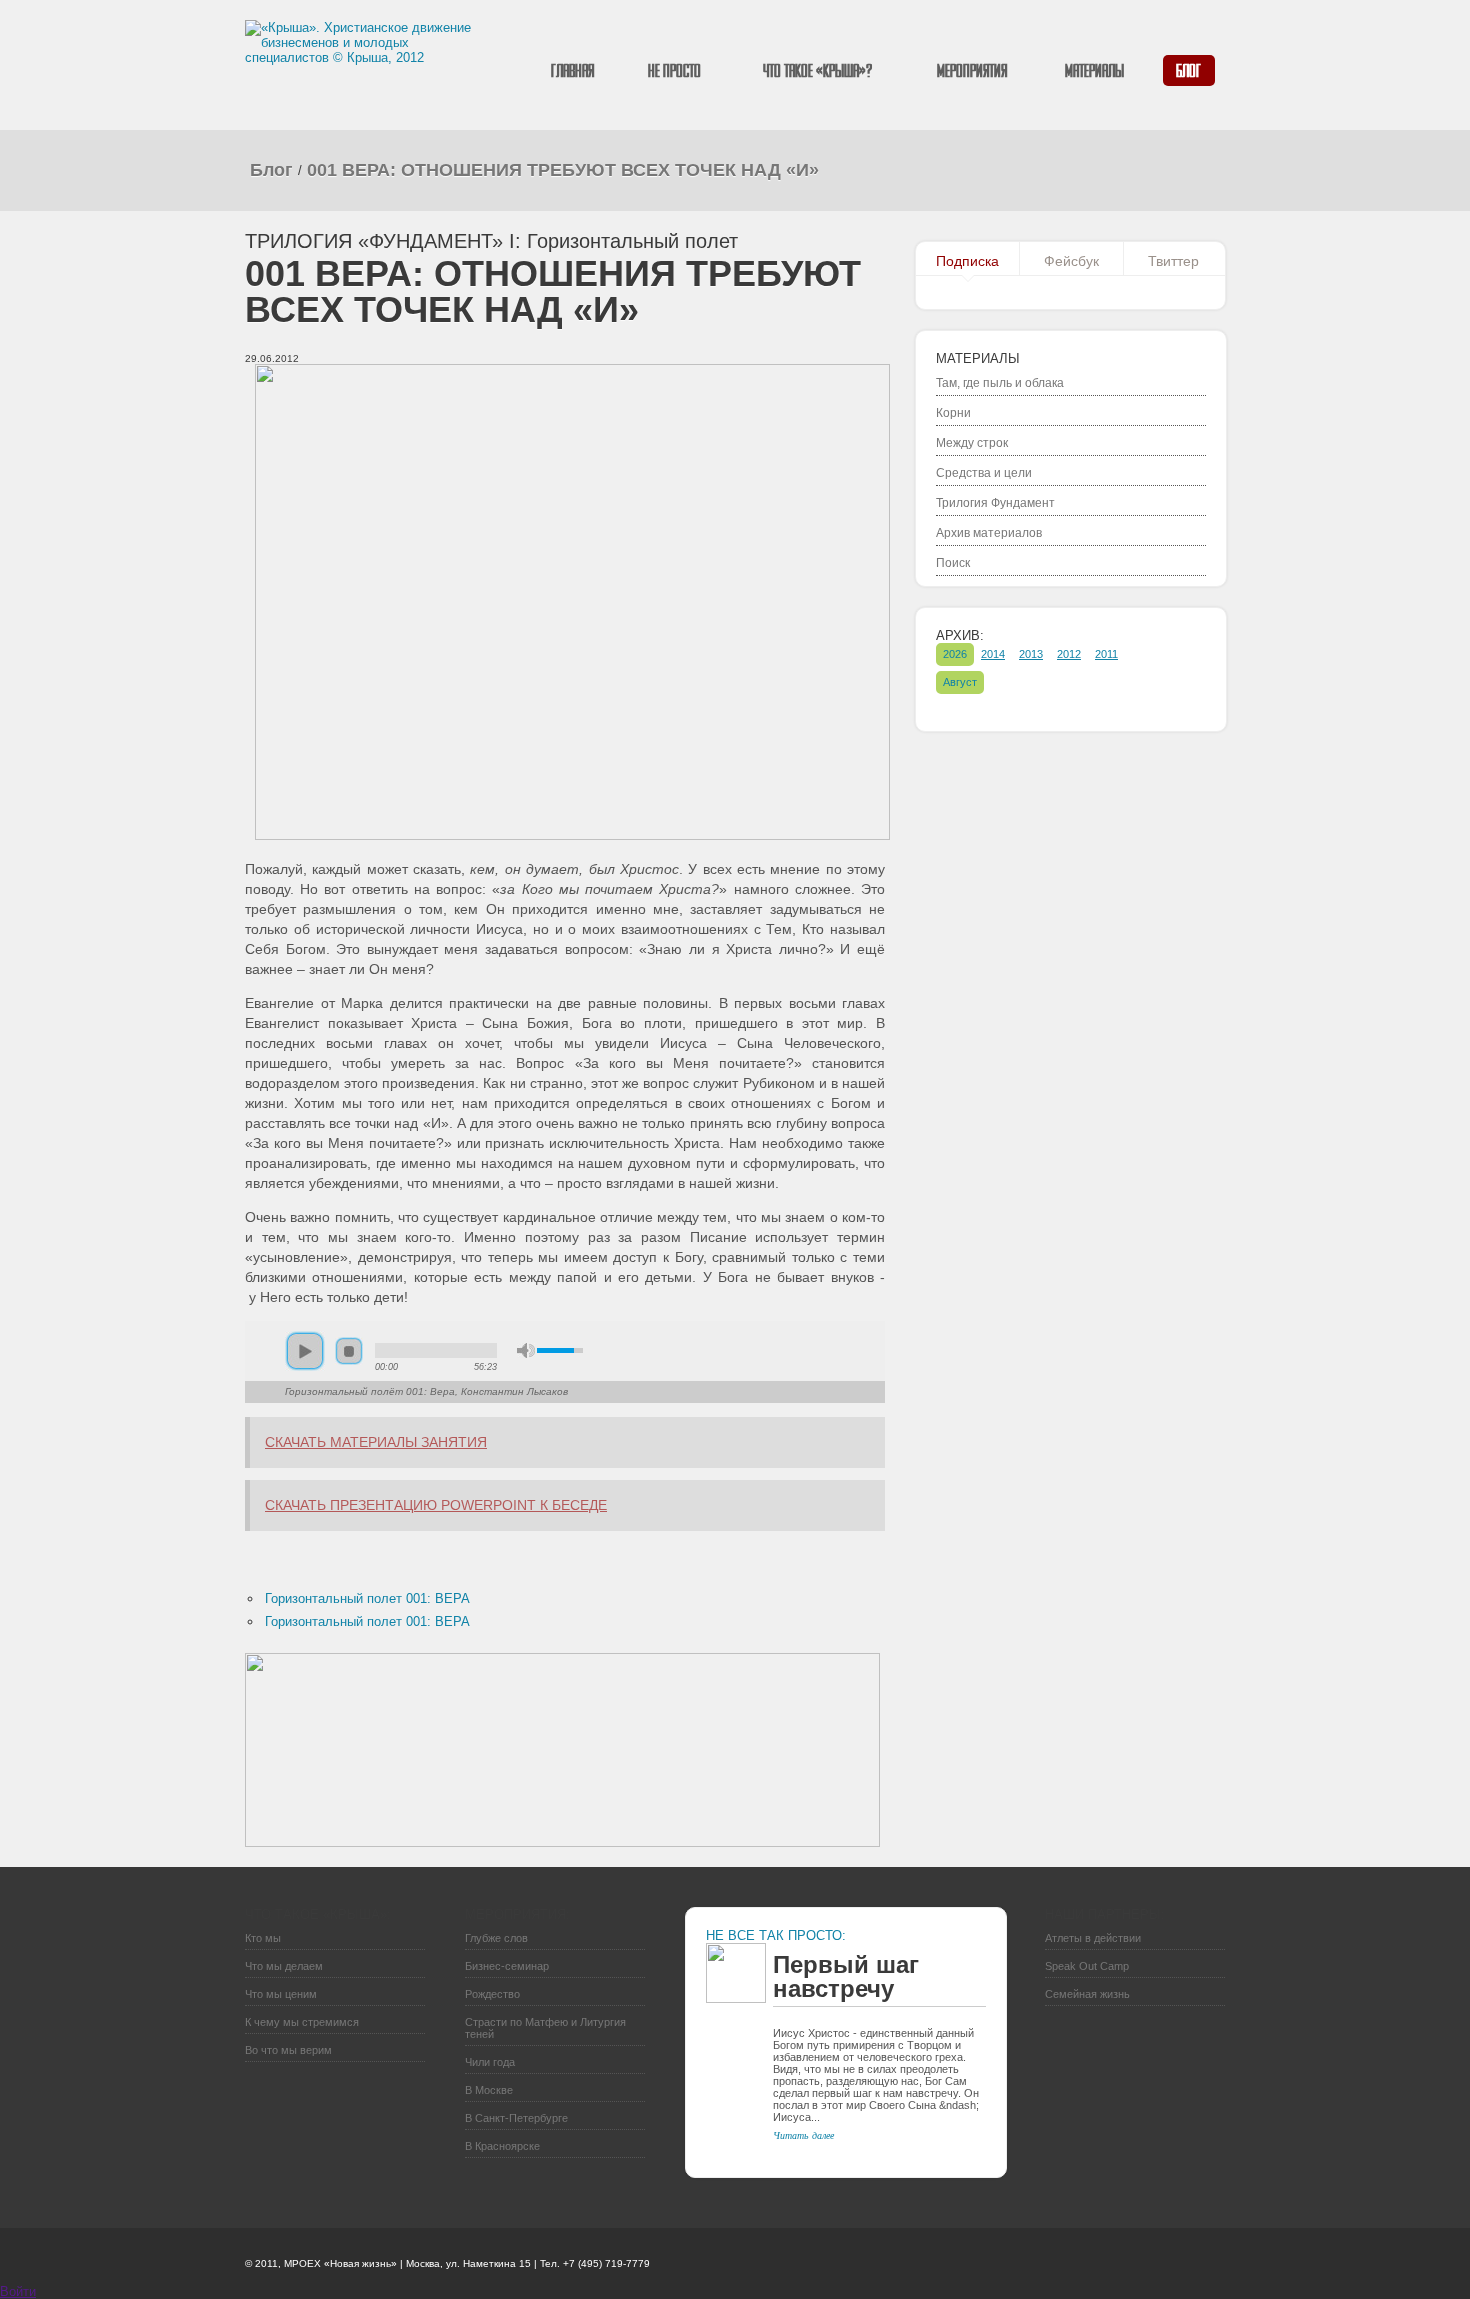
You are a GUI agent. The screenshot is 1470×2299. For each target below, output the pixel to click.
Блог (271, 170)
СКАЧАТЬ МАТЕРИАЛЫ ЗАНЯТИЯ (376, 1442)
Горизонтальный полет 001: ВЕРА (367, 1598)
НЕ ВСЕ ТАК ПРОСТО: (776, 1935)
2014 (993, 654)
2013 (1031, 654)
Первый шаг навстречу (846, 1976)
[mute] (526, 1350)
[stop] (349, 1351)
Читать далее (803, 2135)
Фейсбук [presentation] (1071, 261)
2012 (1069, 654)
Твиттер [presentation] (1173, 261)
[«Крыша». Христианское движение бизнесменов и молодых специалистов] (361, 70)
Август (960, 682)
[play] (305, 1351)
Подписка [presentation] (967, 261)
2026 (955, 654)
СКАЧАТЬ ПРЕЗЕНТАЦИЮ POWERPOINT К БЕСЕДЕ (436, 1505)
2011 (1106, 654)
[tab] (967, 262)
